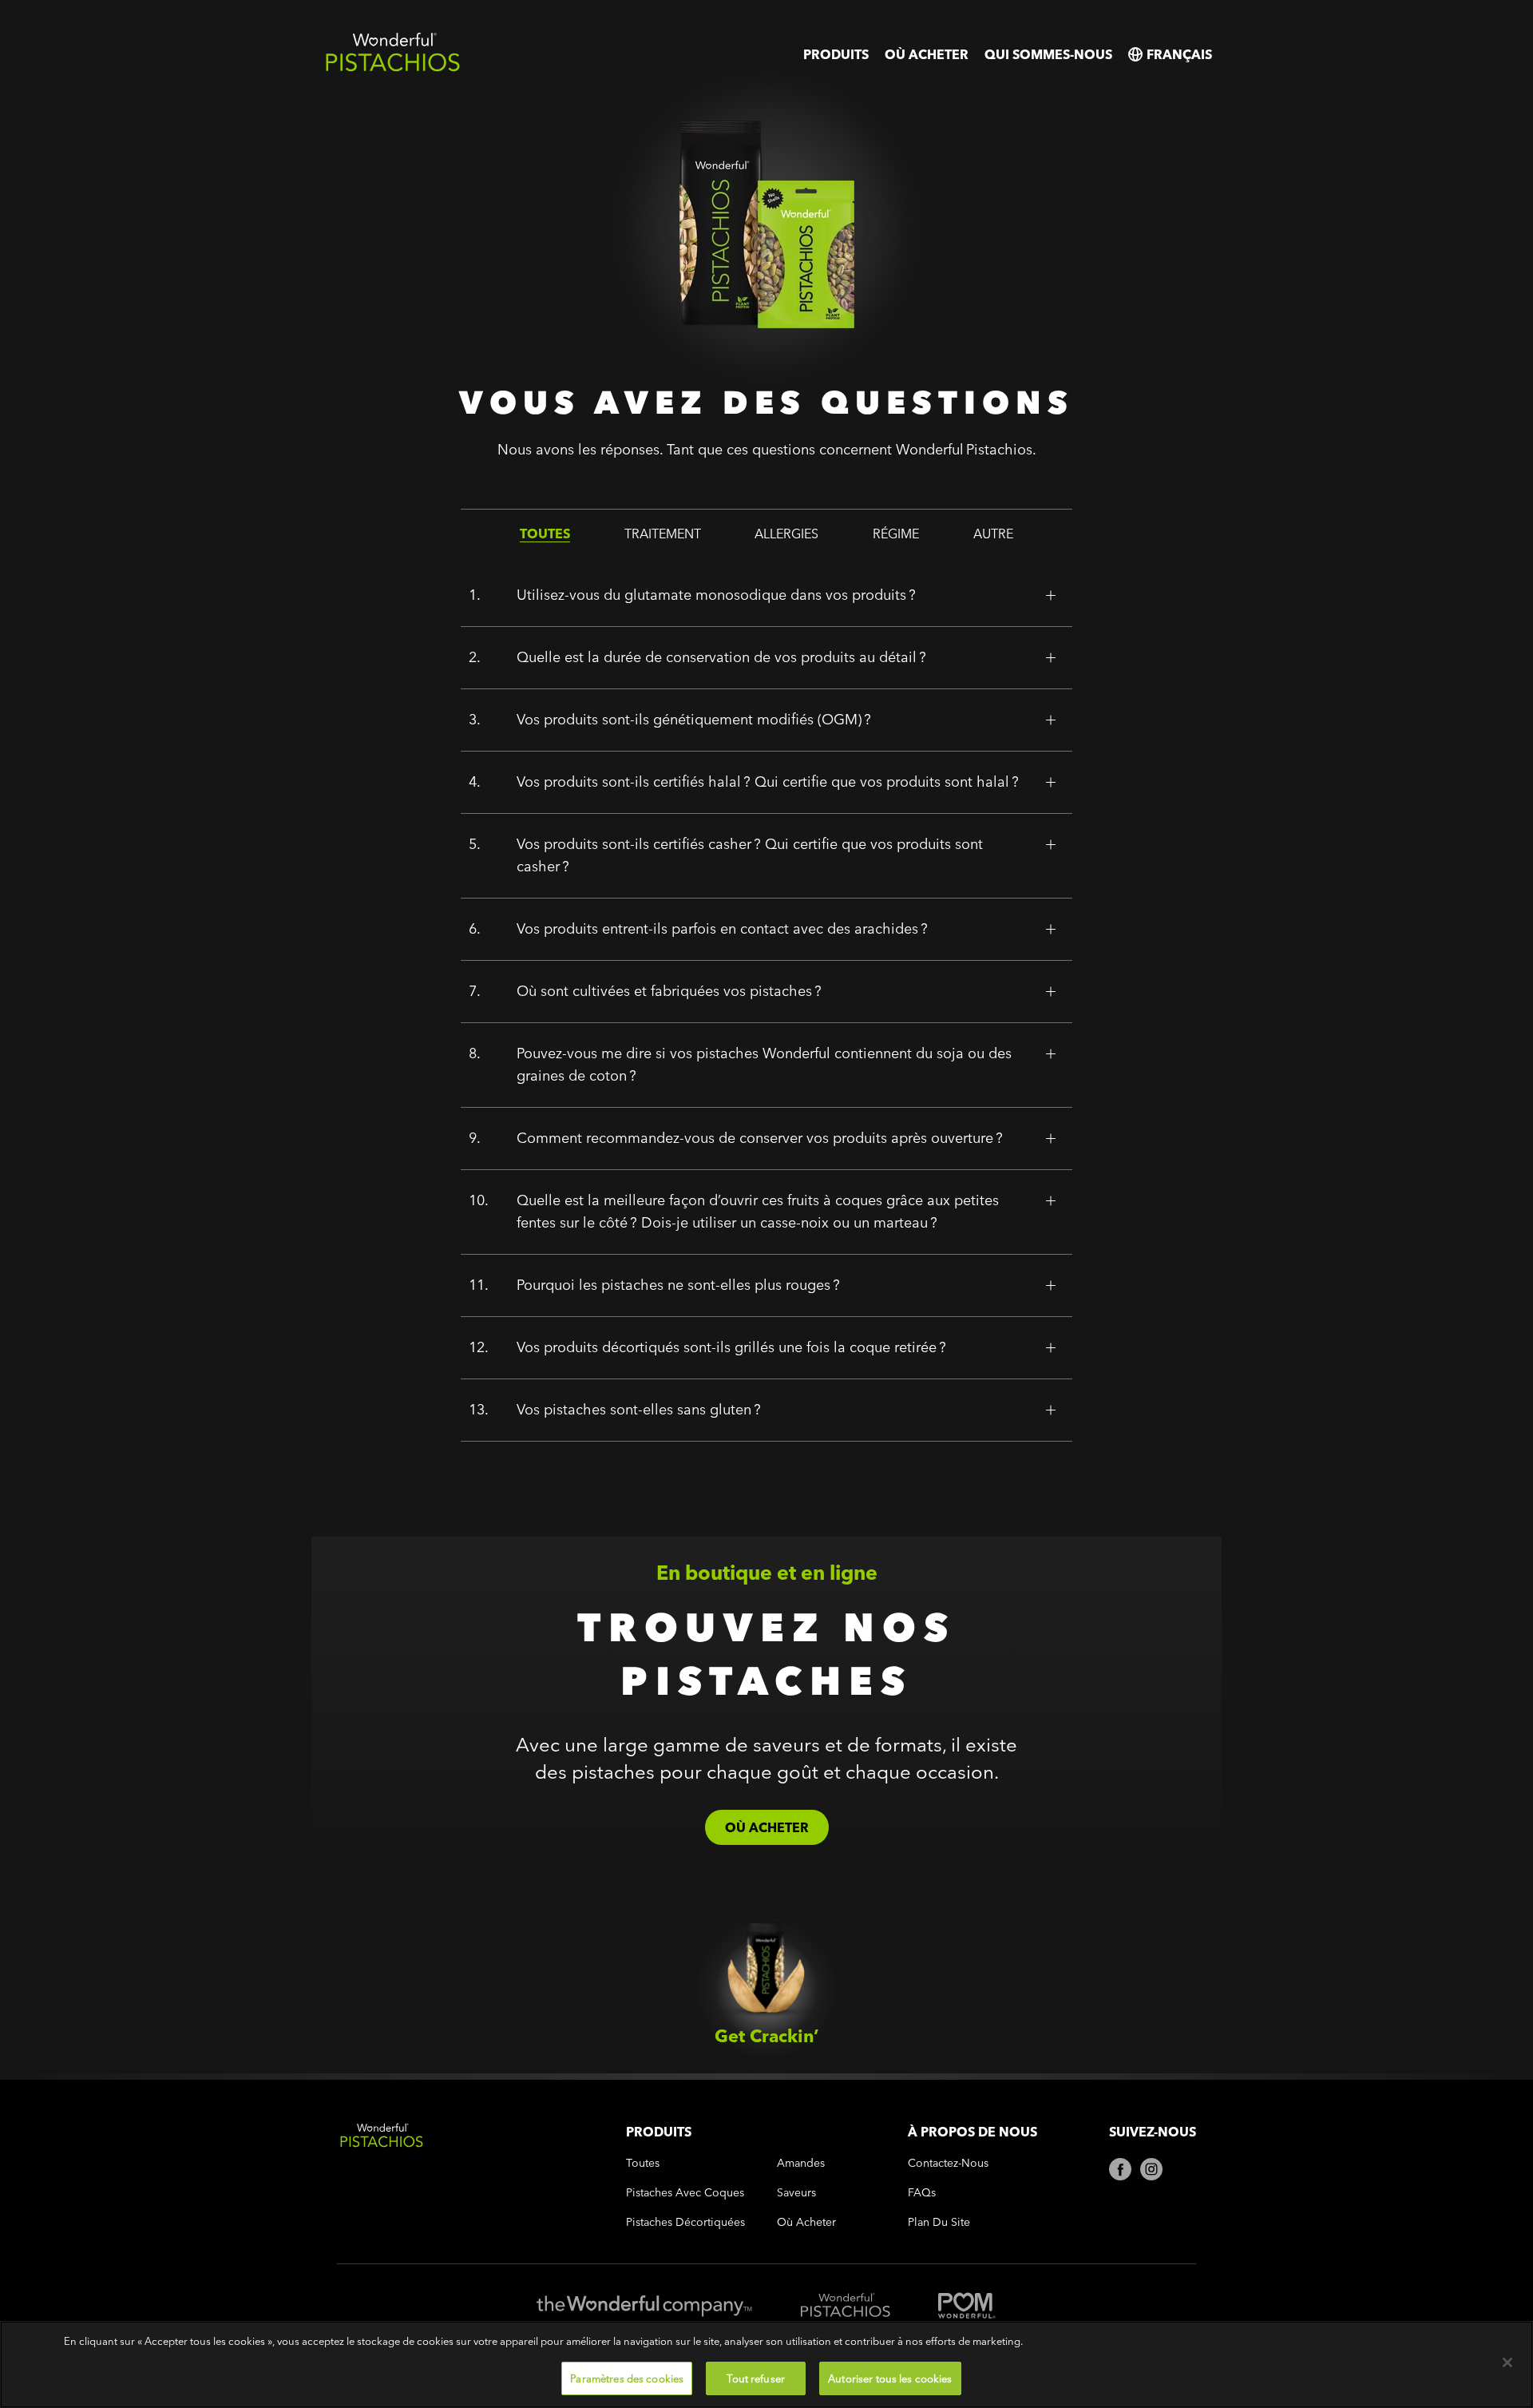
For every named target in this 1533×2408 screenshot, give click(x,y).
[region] (766, 2364)
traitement (663, 534)
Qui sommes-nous (1048, 54)
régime (896, 534)
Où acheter (927, 54)
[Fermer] (1507, 2362)
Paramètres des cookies (627, 2378)
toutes (545, 534)
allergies (786, 534)
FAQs (922, 2193)
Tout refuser (756, 2378)
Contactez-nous (948, 2163)
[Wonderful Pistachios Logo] (393, 68)
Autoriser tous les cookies (890, 2378)
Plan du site (939, 2222)
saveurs (796, 2193)
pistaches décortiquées (685, 2222)
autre (993, 534)
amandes (801, 2163)
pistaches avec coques (685, 2193)
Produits (836, 54)
